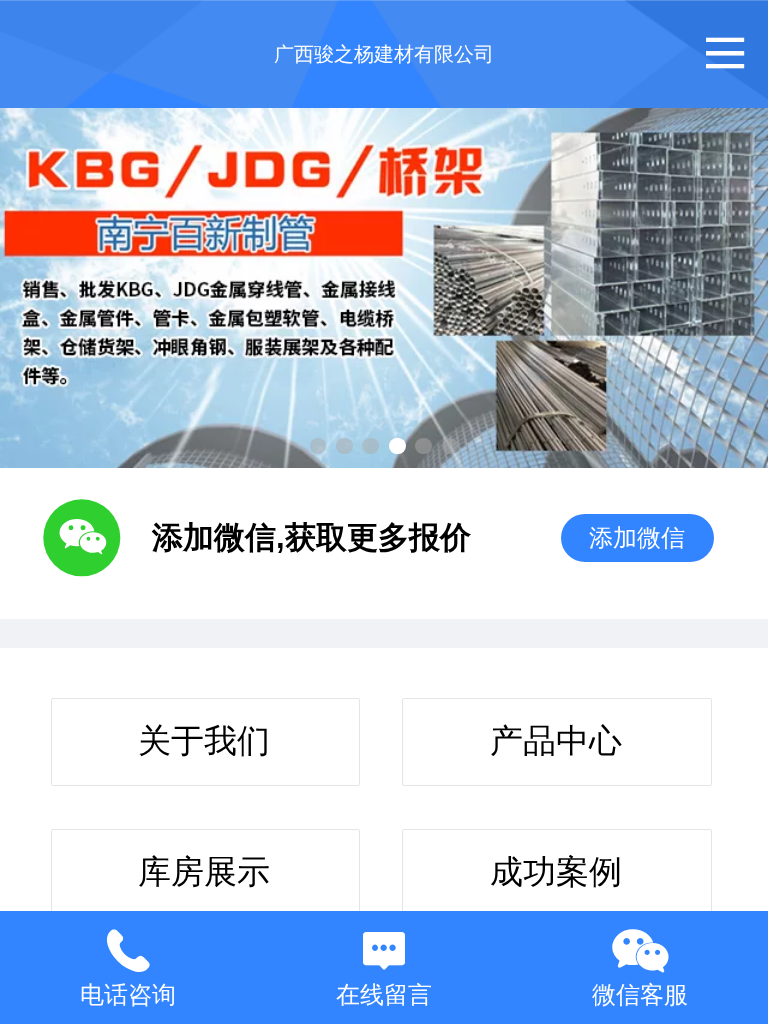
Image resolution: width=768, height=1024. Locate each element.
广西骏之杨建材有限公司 (384, 54)
